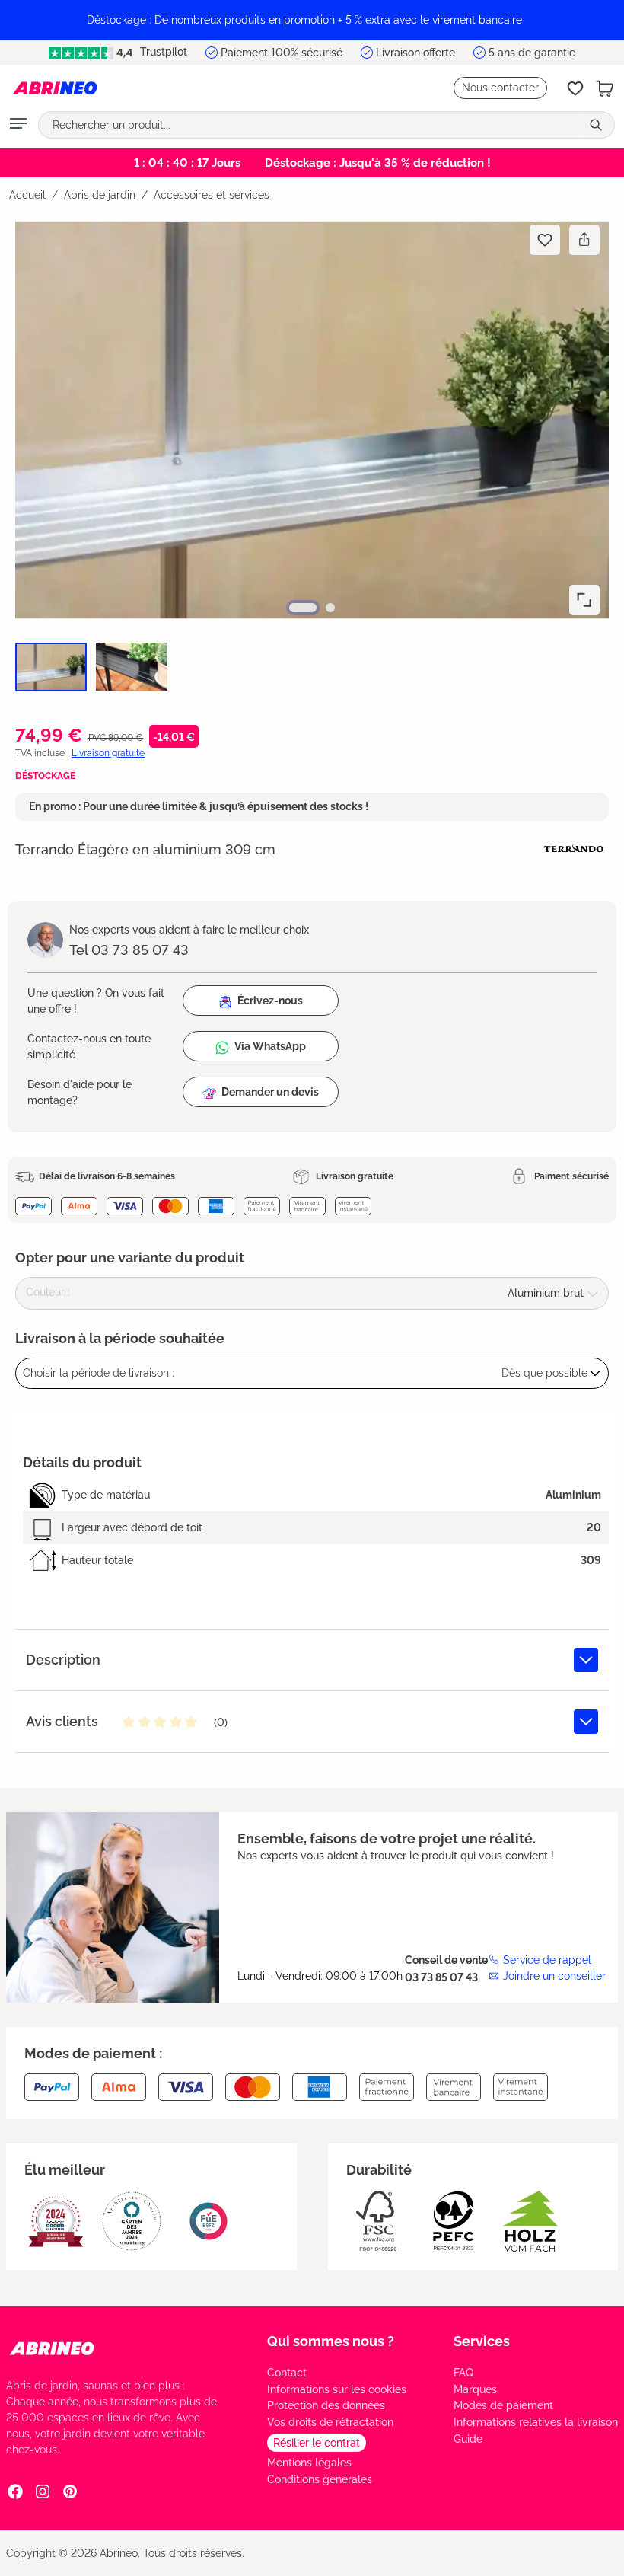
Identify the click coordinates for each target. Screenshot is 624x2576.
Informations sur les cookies (337, 2389)
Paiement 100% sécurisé (282, 53)
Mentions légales (309, 2463)
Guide (468, 2439)
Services (482, 2341)
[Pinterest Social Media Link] (70, 2491)
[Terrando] (574, 848)
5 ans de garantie (532, 53)
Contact (287, 2373)
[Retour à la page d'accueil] (55, 88)
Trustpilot (162, 52)
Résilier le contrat (317, 2443)
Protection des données (326, 2405)
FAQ (463, 2373)
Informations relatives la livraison (536, 2422)
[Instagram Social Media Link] (43, 2491)
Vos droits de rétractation (330, 2422)
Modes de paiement (503, 2405)
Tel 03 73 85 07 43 (129, 950)
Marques (475, 2389)
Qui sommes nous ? (331, 2341)
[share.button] (584, 240)
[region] (312, 20)
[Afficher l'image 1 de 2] (303, 608)
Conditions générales (320, 2479)
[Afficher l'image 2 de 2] (330, 608)
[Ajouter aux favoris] (545, 240)
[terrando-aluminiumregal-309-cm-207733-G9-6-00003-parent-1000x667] (312, 420)
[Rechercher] (597, 125)
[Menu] (18, 125)
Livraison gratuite (108, 753)
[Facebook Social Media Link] (15, 2491)
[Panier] (605, 88)
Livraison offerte (415, 53)
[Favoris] (575, 88)
